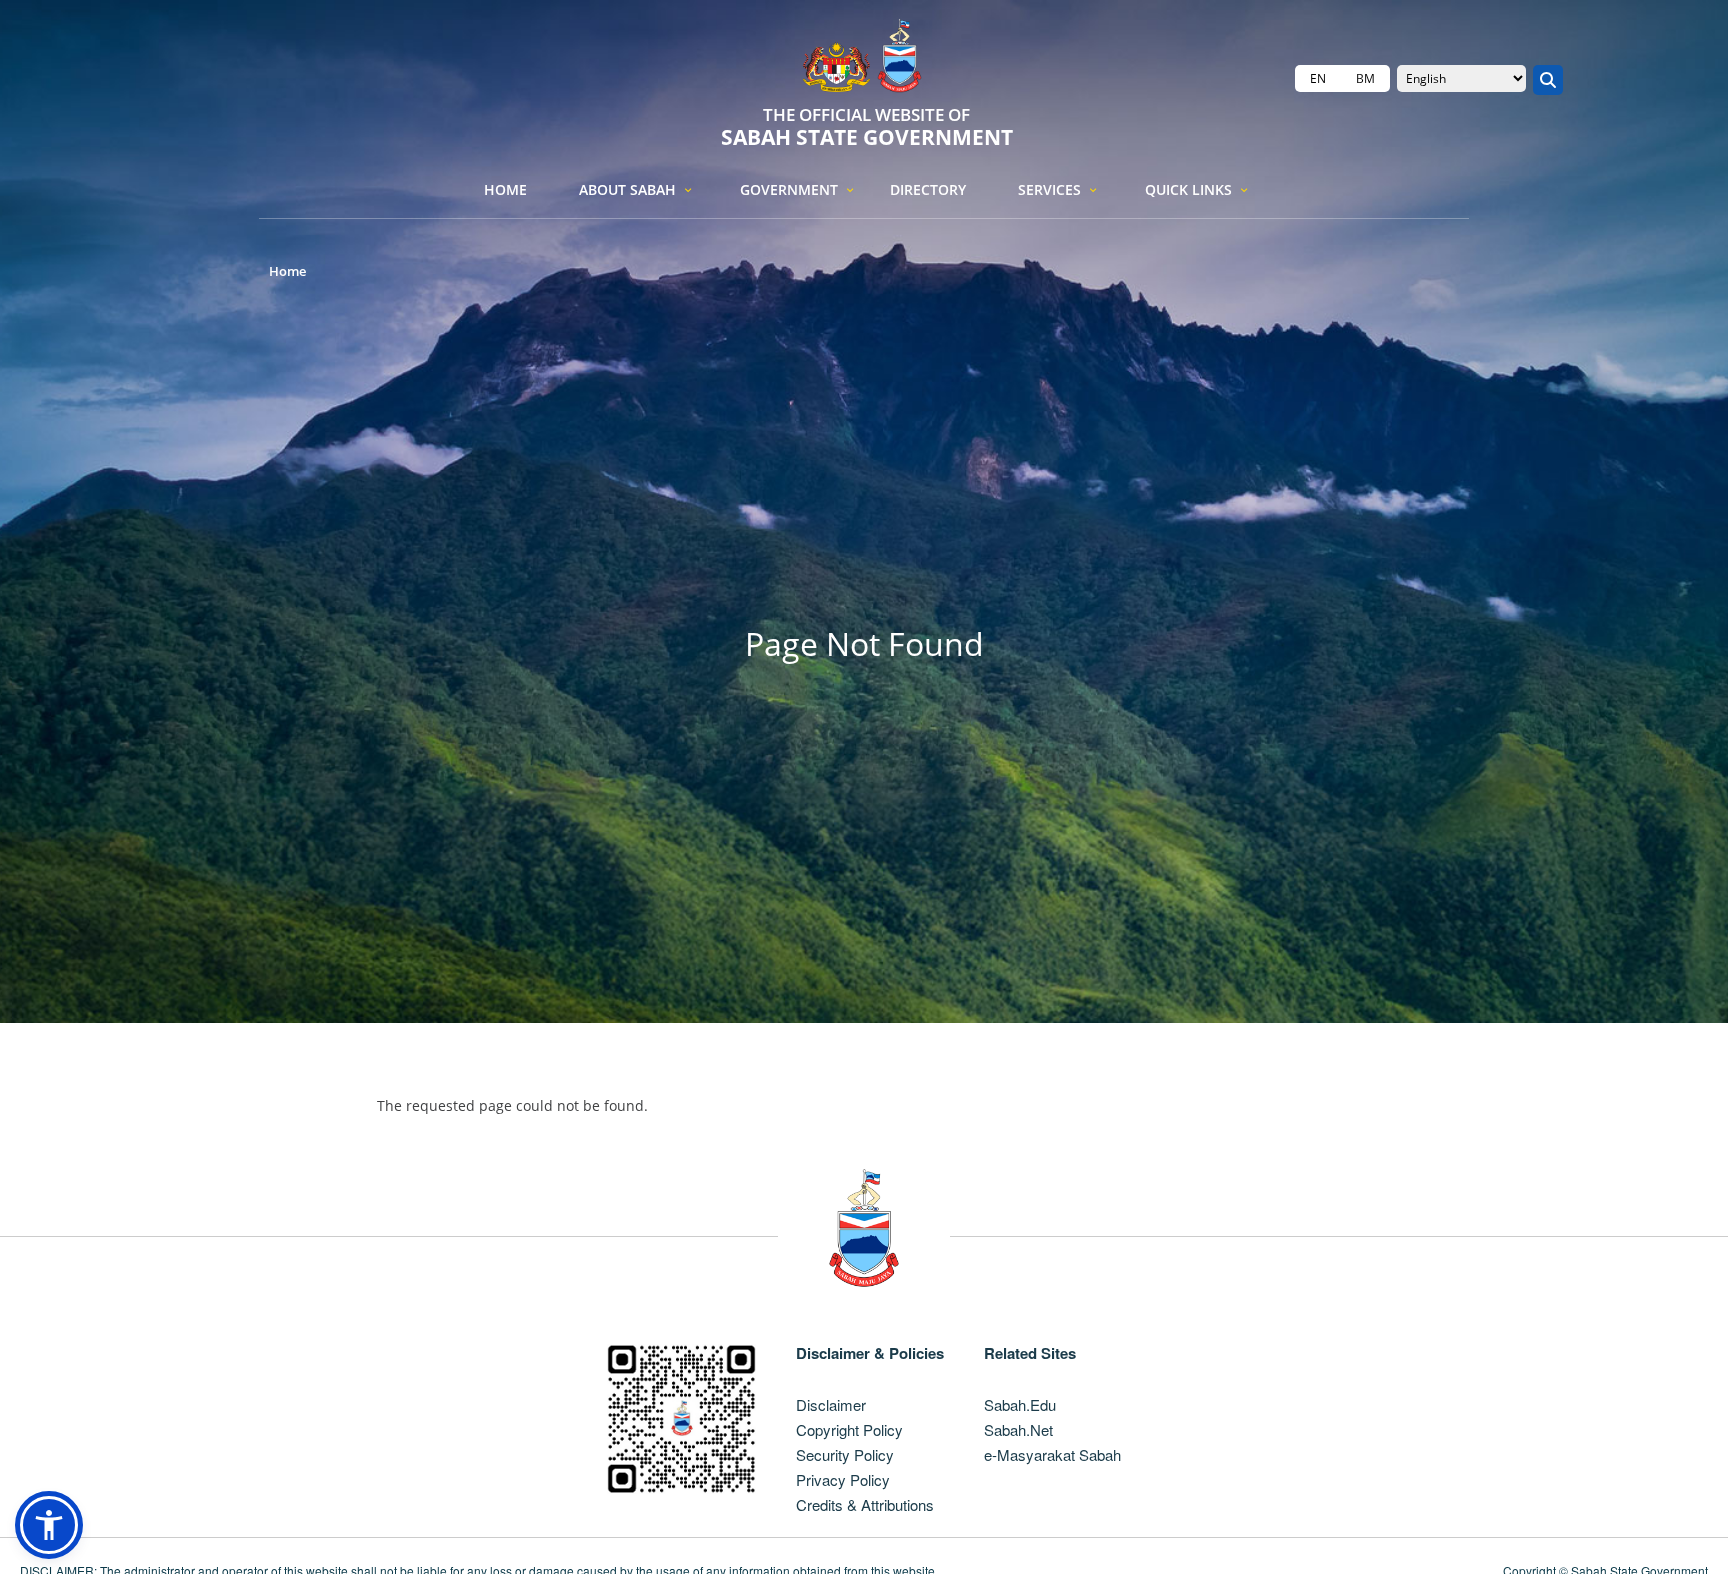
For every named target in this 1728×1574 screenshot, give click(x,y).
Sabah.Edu (1020, 1404)
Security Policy (845, 1454)
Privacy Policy (843, 1479)
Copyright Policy (849, 1429)
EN (1318, 78)
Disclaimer (831, 1404)
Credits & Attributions (865, 1504)
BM (1365, 78)
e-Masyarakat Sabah (1052, 1454)
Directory (928, 189)
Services (1049, 189)
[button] (49, 1525)
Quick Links (1188, 189)
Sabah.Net (1018, 1429)
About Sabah (627, 189)
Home (505, 189)
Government (789, 189)
